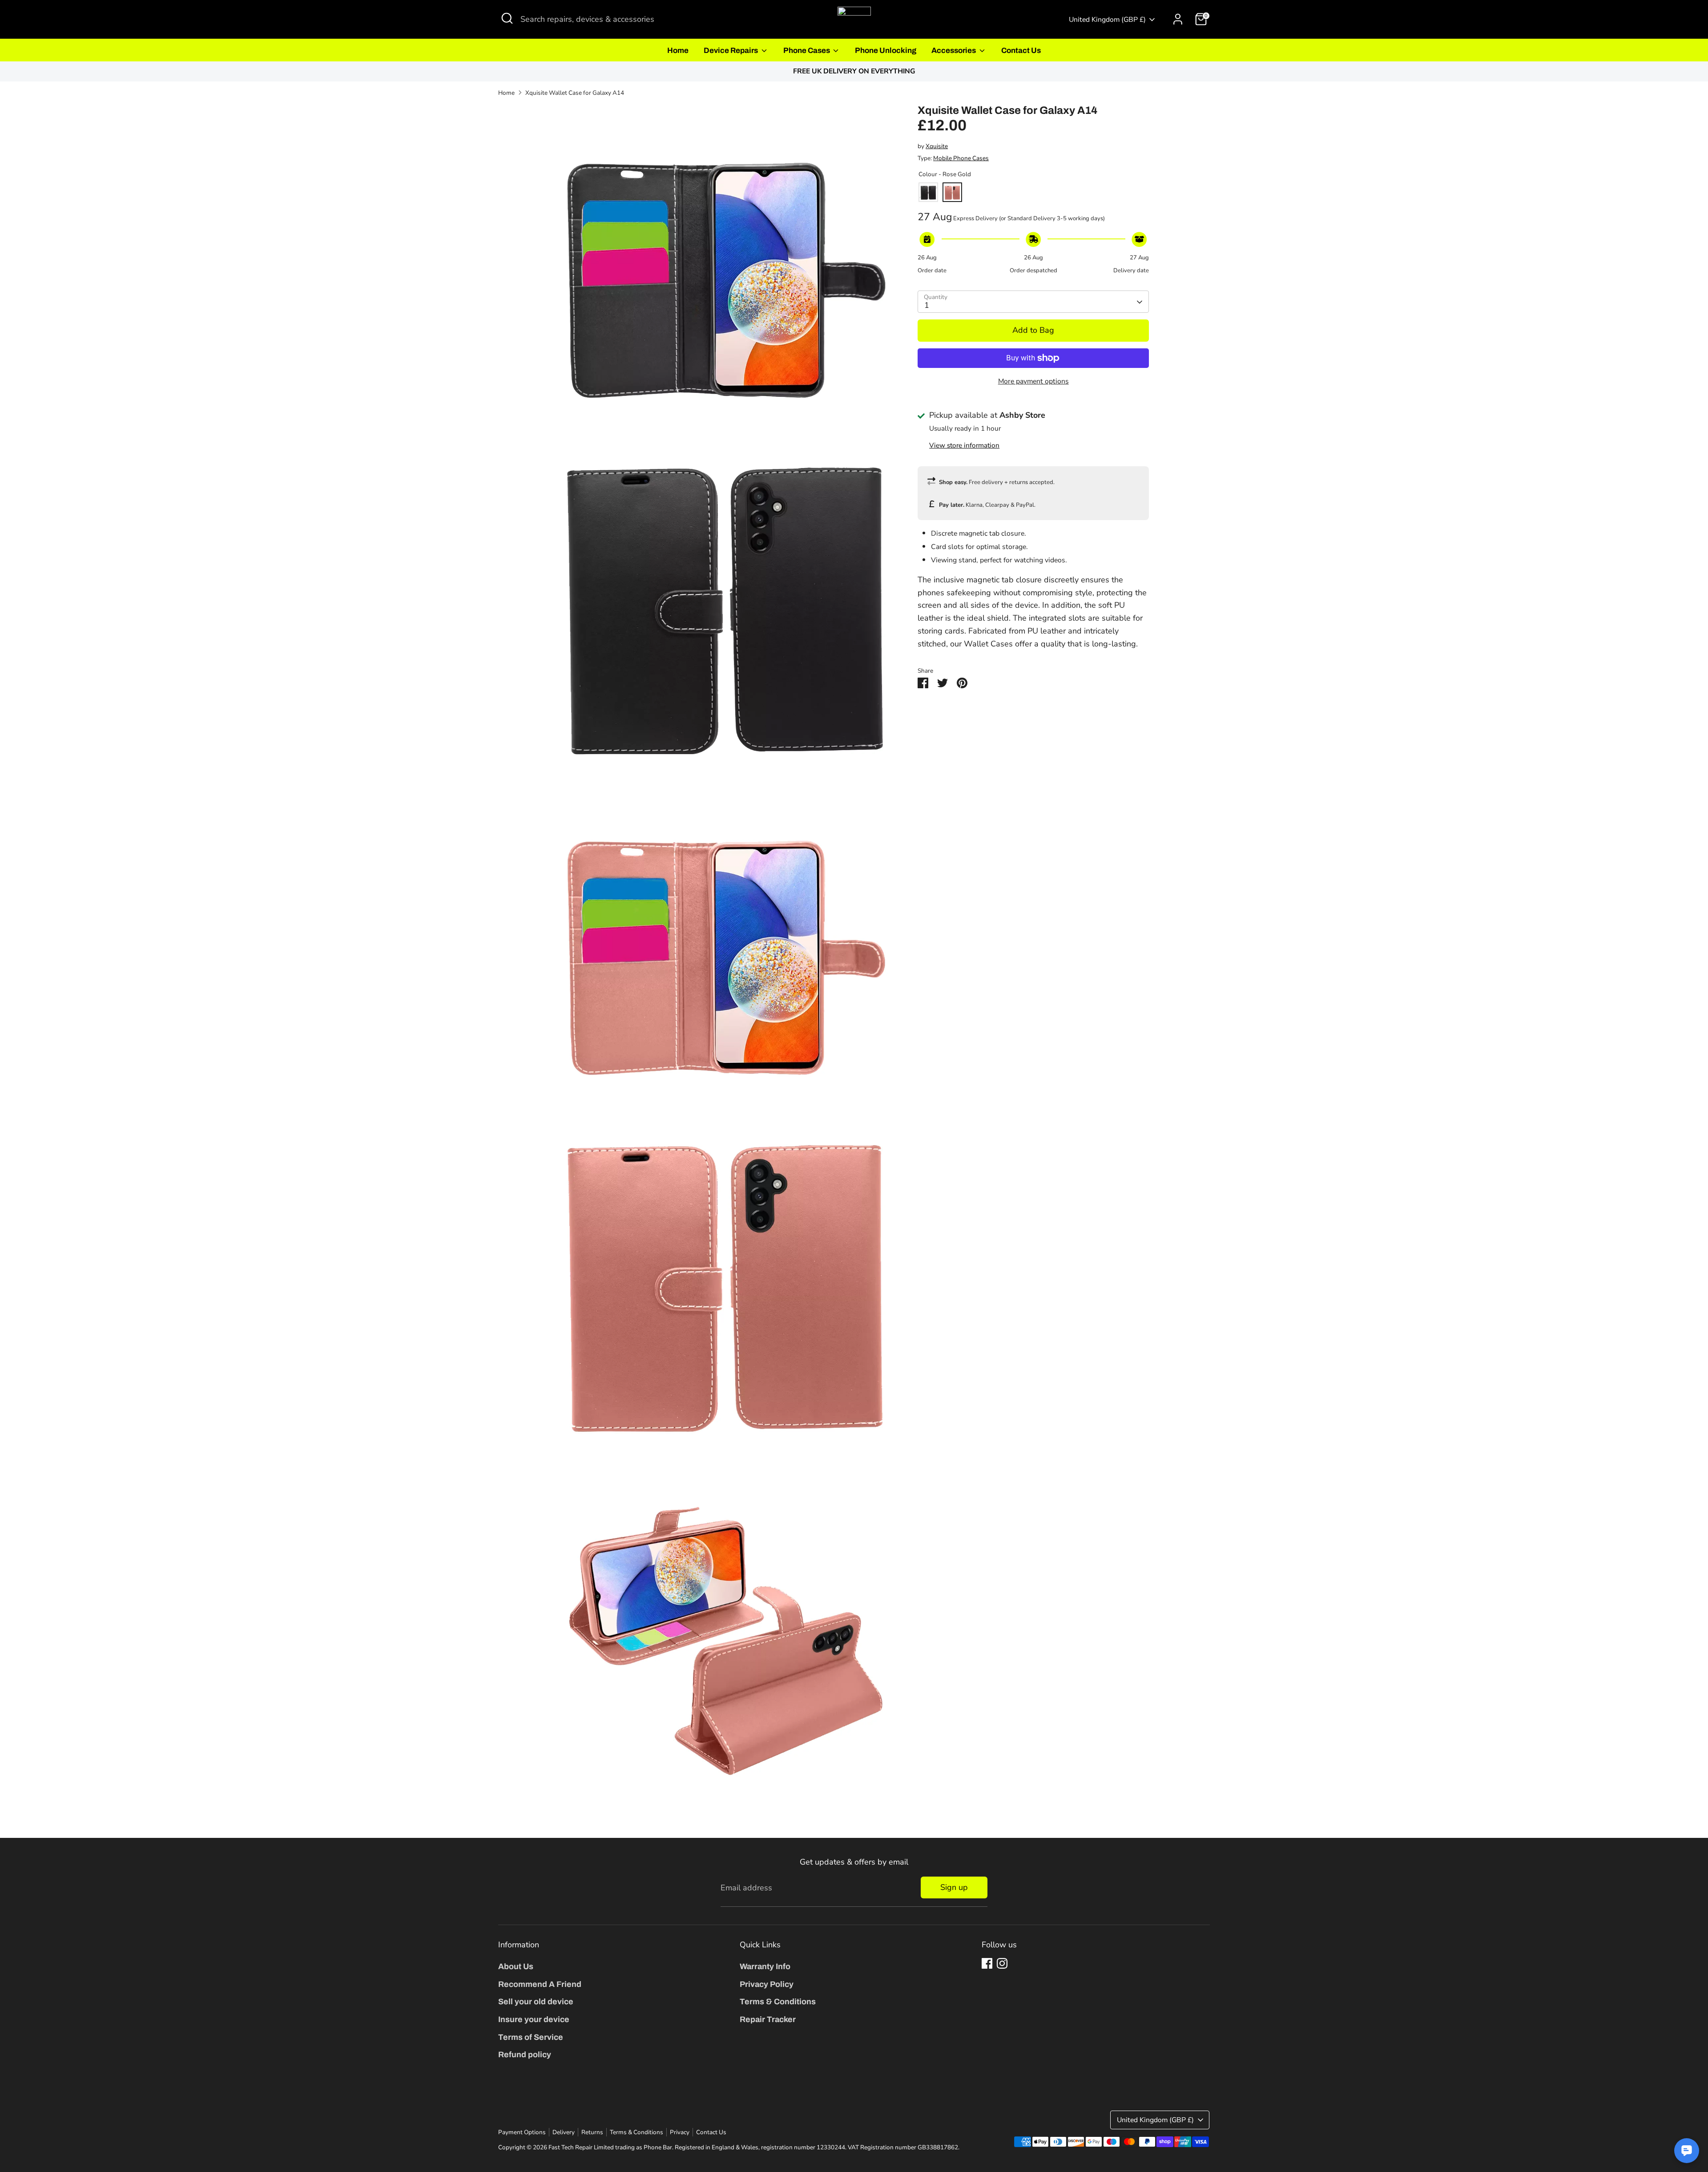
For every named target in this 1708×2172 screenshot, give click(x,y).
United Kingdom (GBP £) (1107, 20)
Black (928, 193)
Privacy (680, 2132)
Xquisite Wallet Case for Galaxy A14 (575, 93)
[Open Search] (507, 18)
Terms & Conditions (778, 2002)
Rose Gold (952, 193)
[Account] (1178, 19)
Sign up (954, 1887)
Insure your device (534, 2019)
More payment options (1033, 381)
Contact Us (1021, 50)
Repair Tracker (768, 2019)
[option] (854, 71)
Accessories (954, 50)
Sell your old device (536, 2002)
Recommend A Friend (540, 1984)
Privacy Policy (767, 1984)
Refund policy (525, 2055)
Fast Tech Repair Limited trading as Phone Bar (610, 2147)
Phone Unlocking (886, 50)
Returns (592, 2132)
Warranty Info (765, 1966)
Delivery (564, 2132)
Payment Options (522, 2132)
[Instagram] (1002, 1963)
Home (678, 50)
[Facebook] (987, 1963)
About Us (516, 1966)
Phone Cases (807, 50)
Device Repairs (731, 50)
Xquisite (937, 147)
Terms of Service (531, 2037)
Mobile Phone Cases (961, 159)
